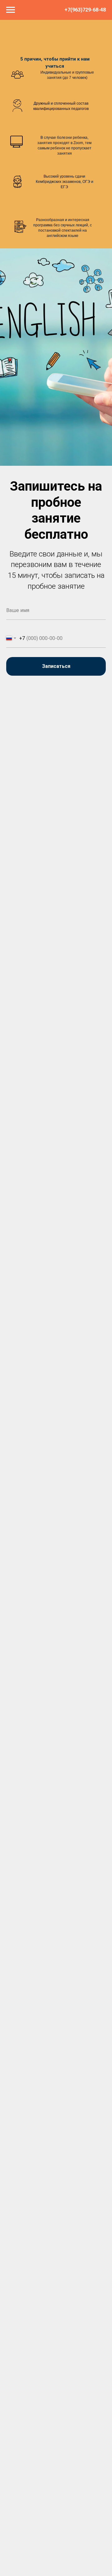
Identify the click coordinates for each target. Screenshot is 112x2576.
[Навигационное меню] (11, 10)
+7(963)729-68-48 (85, 10)
